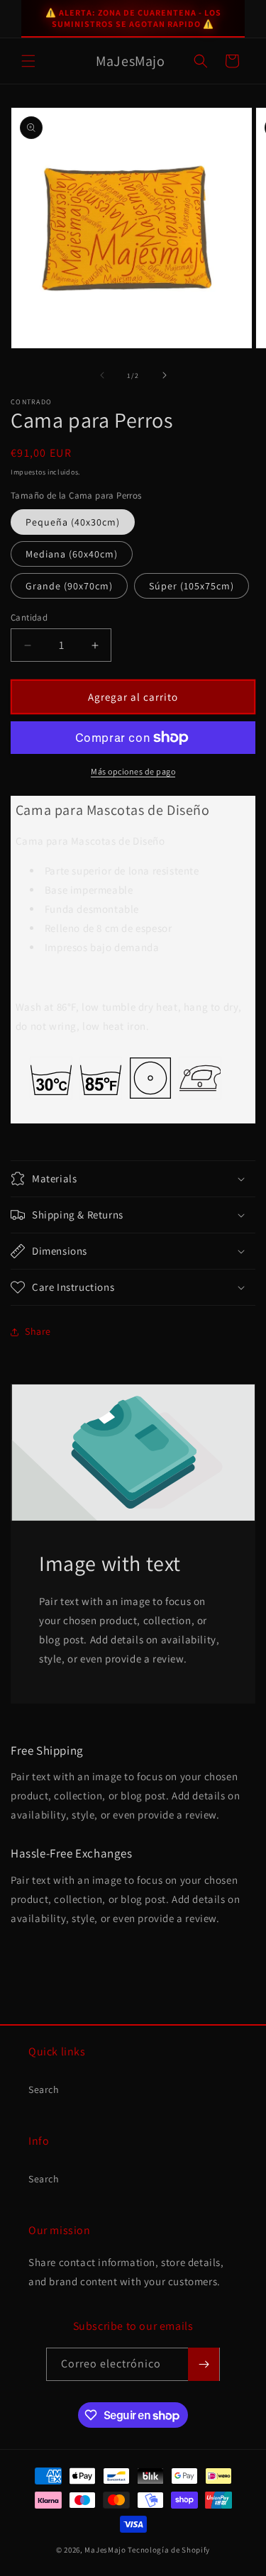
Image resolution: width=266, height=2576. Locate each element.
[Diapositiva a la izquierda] (102, 375)
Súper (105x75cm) (192, 586)
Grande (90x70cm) (69, 586)
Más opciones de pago (133, 771)
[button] (28, 61)
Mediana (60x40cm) (72, 554)
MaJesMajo (105, 2550)
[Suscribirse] (204, 2364)
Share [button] (38, 1331)
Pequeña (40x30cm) (73, 522)
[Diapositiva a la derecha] (165, 375)
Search (44, 2089)
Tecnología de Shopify (169, 2550)
